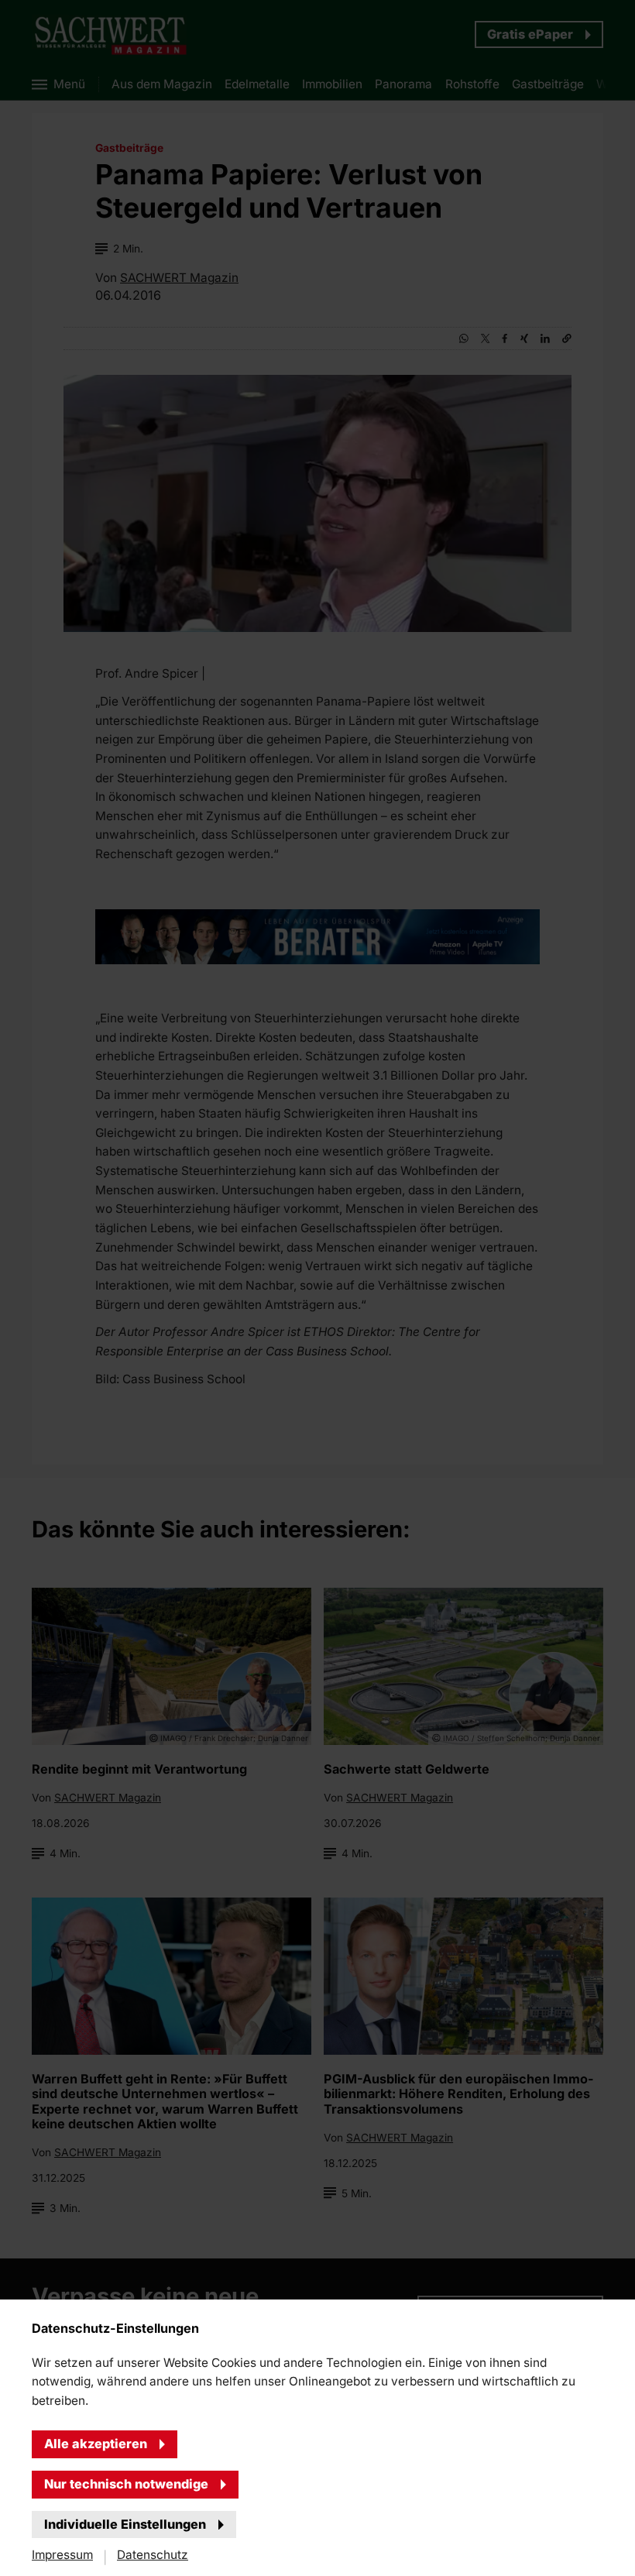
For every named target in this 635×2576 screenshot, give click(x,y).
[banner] (317, 1288)
